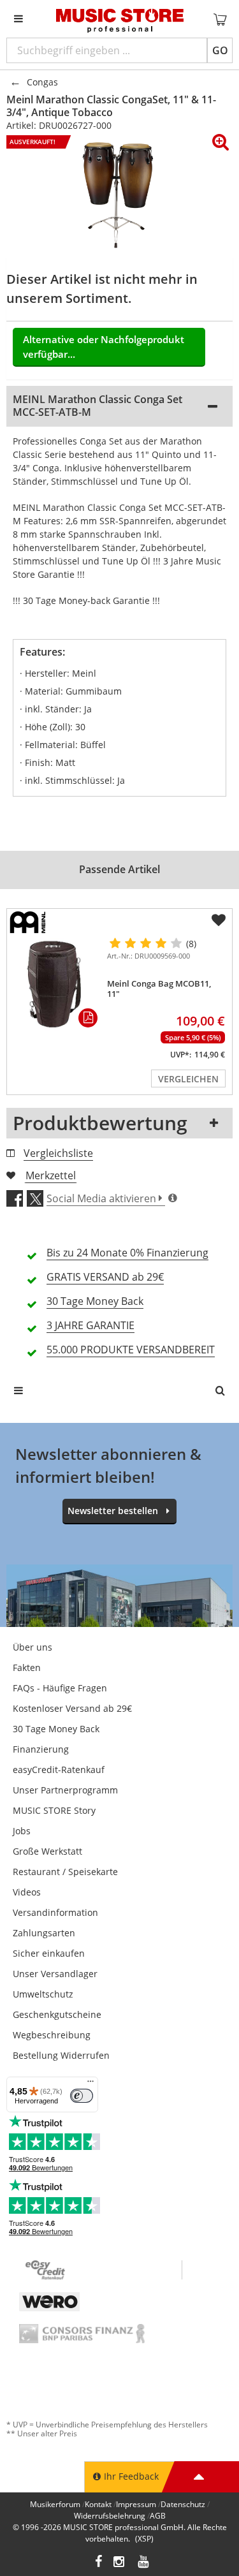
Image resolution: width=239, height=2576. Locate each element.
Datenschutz (183, 2504)
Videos (27, 1892)
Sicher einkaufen (49, 1953)
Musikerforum (55, 2504)
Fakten (27, 1667)
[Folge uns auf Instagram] (120, 2563)
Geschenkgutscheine (57, 2014)
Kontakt (98, 2504)
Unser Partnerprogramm (65, 1790)
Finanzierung (41, 1749)
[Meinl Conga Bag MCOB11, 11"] (54, 985)
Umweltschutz (43, 1994)
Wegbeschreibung (52, 2035)
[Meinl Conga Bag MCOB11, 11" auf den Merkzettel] (219, 920)
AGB (158, 2516)
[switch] (82, 2096)
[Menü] (91, 2084)
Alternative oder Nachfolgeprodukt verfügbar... (104, 347)
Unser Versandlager (55, 1974)
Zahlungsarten (44, 1933)
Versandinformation (55, 1912)
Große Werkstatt (47, 1851)
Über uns (33, 1647)
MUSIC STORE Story (54, 1810)
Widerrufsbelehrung (110, 2516)
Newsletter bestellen (113, 1511)
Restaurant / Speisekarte (65, 1872)
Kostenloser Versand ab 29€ (72, 1708)
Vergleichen (188, 1079)
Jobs (22, 1831)
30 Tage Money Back (56, 1729)
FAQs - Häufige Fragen (60, 1688)
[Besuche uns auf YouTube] (144, 2563)
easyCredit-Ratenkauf (59, 1770)
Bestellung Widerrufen (61, 2055)
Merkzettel (51, 1175)
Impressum (136, 2504)
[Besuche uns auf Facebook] (98, 2563)
